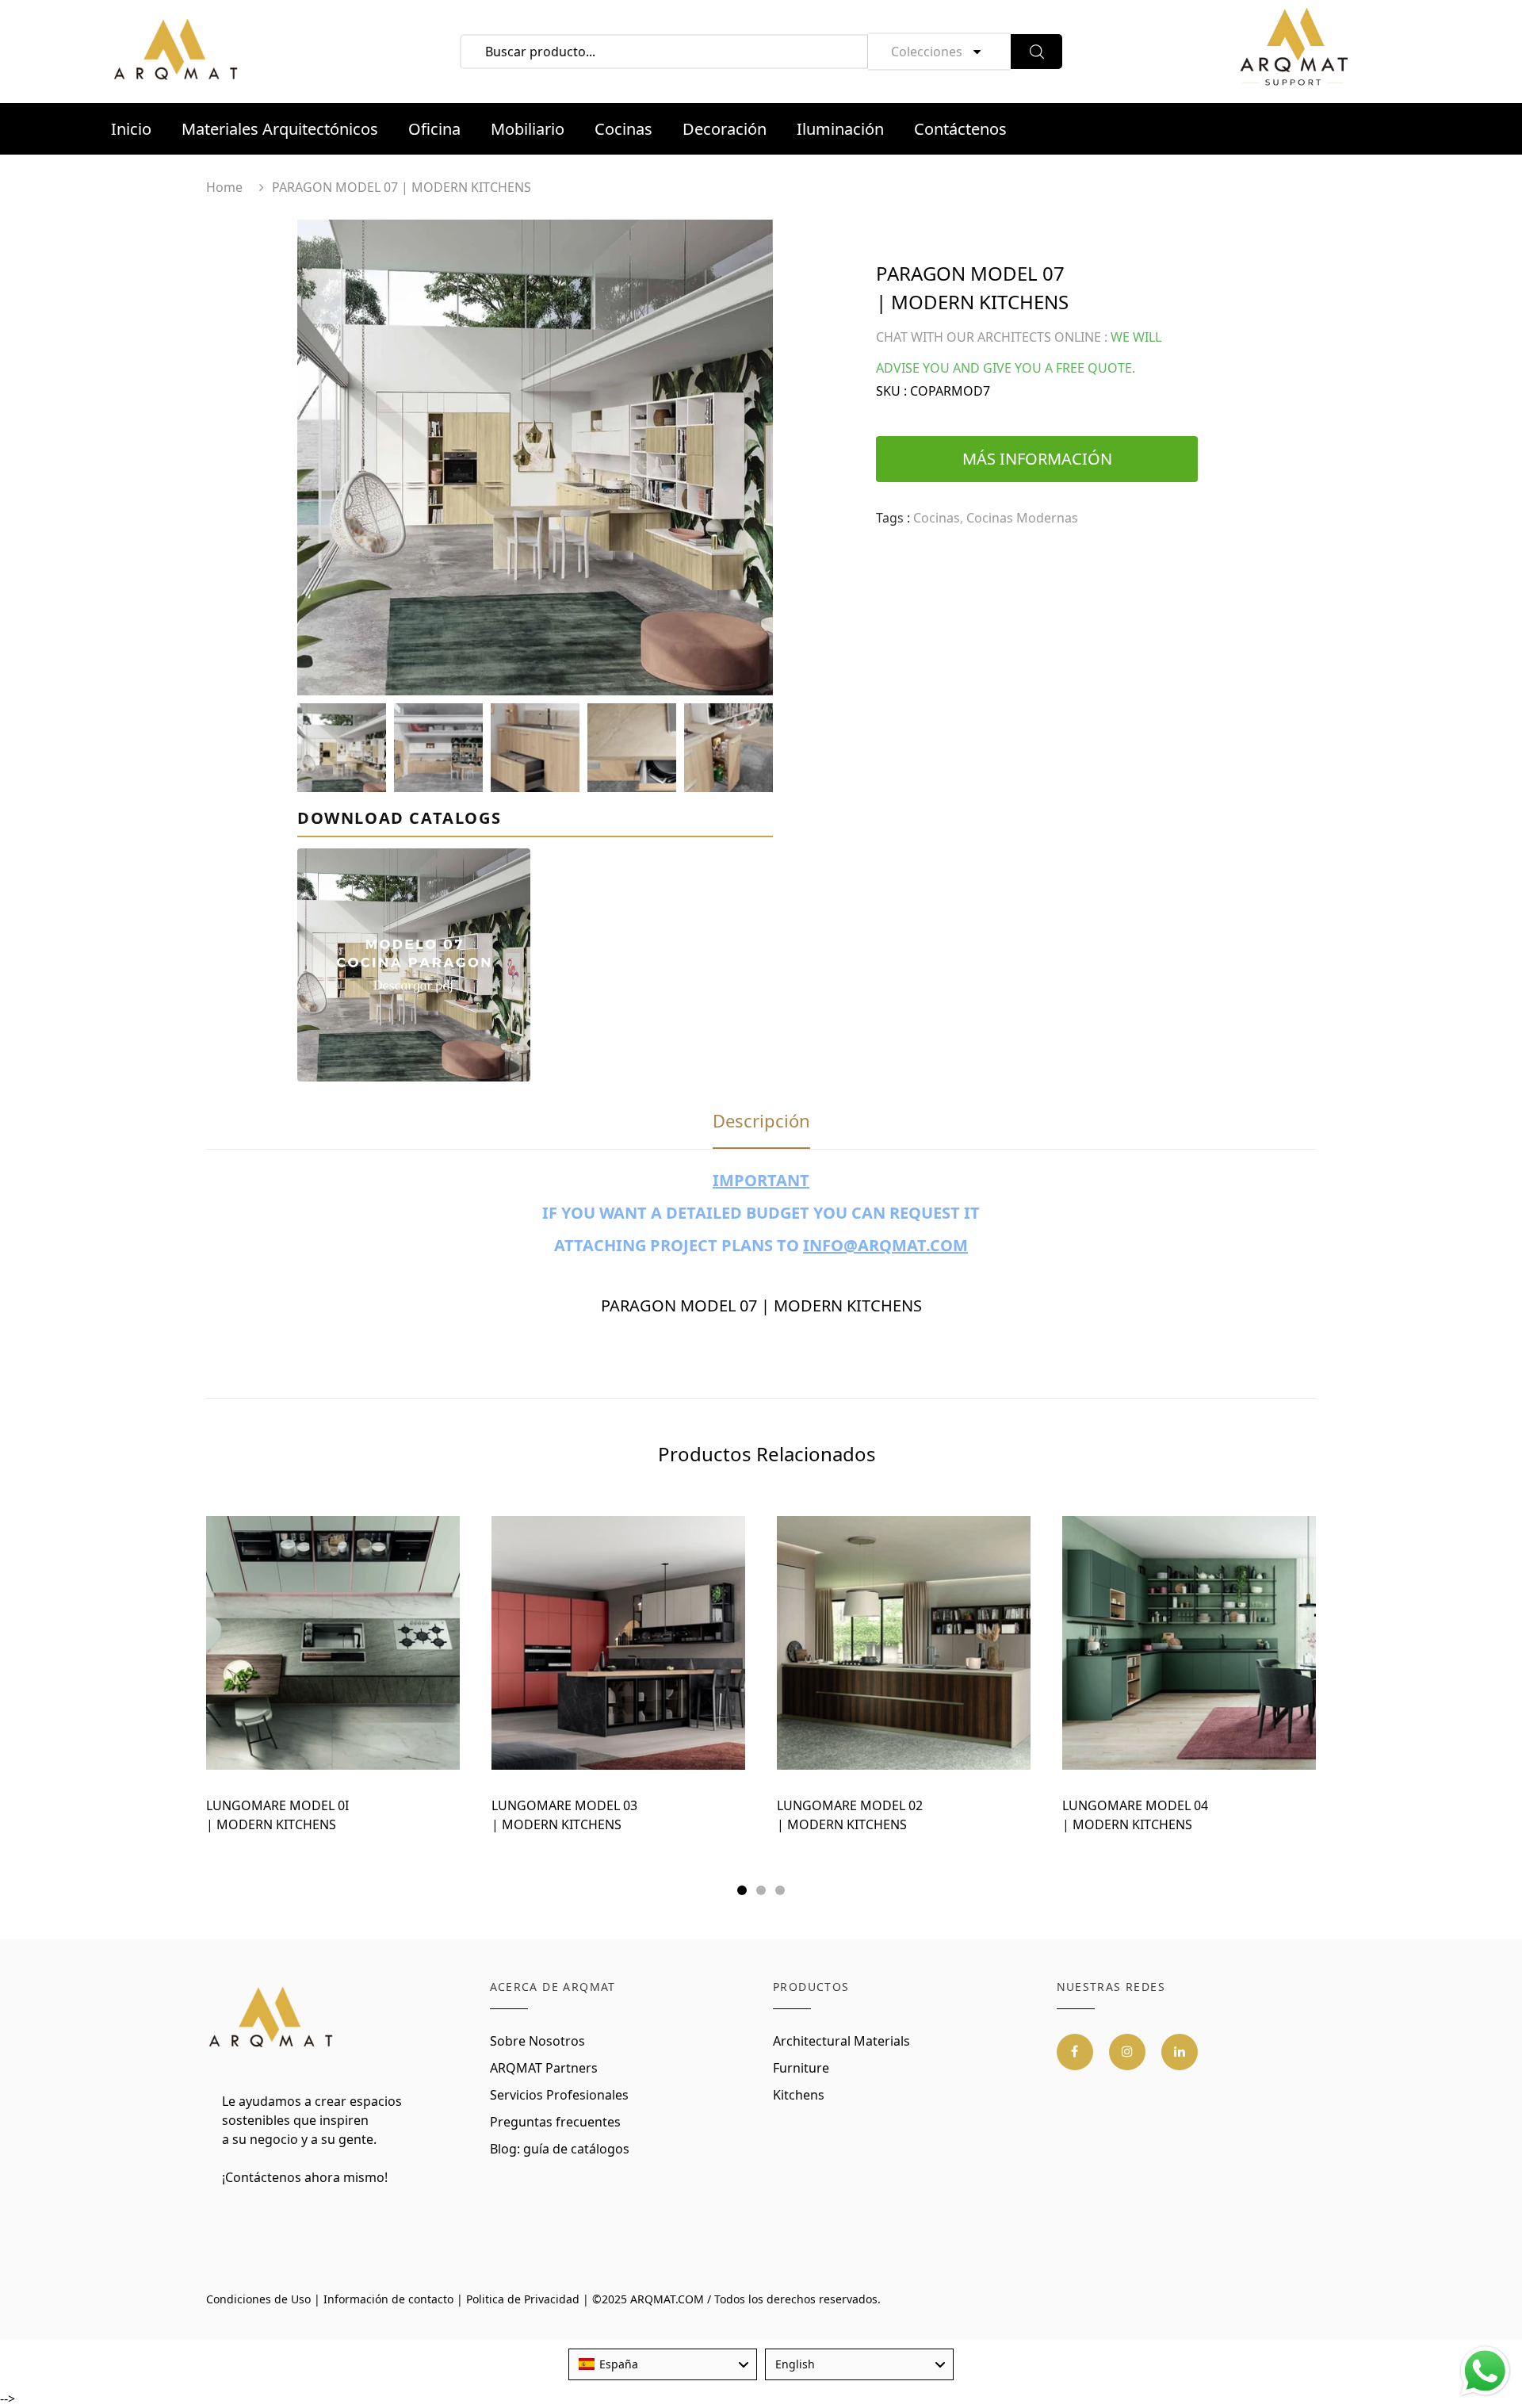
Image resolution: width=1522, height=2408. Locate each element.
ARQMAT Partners (544, 2068)
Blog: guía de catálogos (560, 2149)
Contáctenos (960, 129)
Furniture (801, 2068)
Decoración (725, 129)
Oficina (434, 129)
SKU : (891, 391)
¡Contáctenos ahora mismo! (305, 2177)
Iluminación (840, 129)
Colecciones (927, 52)
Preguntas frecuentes (555, 2122)
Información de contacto (388, 2299)
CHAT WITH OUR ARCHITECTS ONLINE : (992, 337)
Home (224, 187)
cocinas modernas (1022, 518)
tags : (893, 518)
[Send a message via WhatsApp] (1485, 2371)
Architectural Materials (841, 2041)
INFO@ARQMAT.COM (885, 1245)
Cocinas (623, 129)
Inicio (131, 129)
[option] (535, 457)
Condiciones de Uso (258, 2299)
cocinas (937, 518)
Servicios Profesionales (559, 2095)
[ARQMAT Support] (1294, 52)
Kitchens (799, 2095)
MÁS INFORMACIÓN (1037, 459)
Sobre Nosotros (537, 2041)
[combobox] (663, 2364)
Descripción (761, 1120)
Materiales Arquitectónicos (280, 129)
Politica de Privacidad (523, 2299)
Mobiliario (528, 129)
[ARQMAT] (272, 2018)
